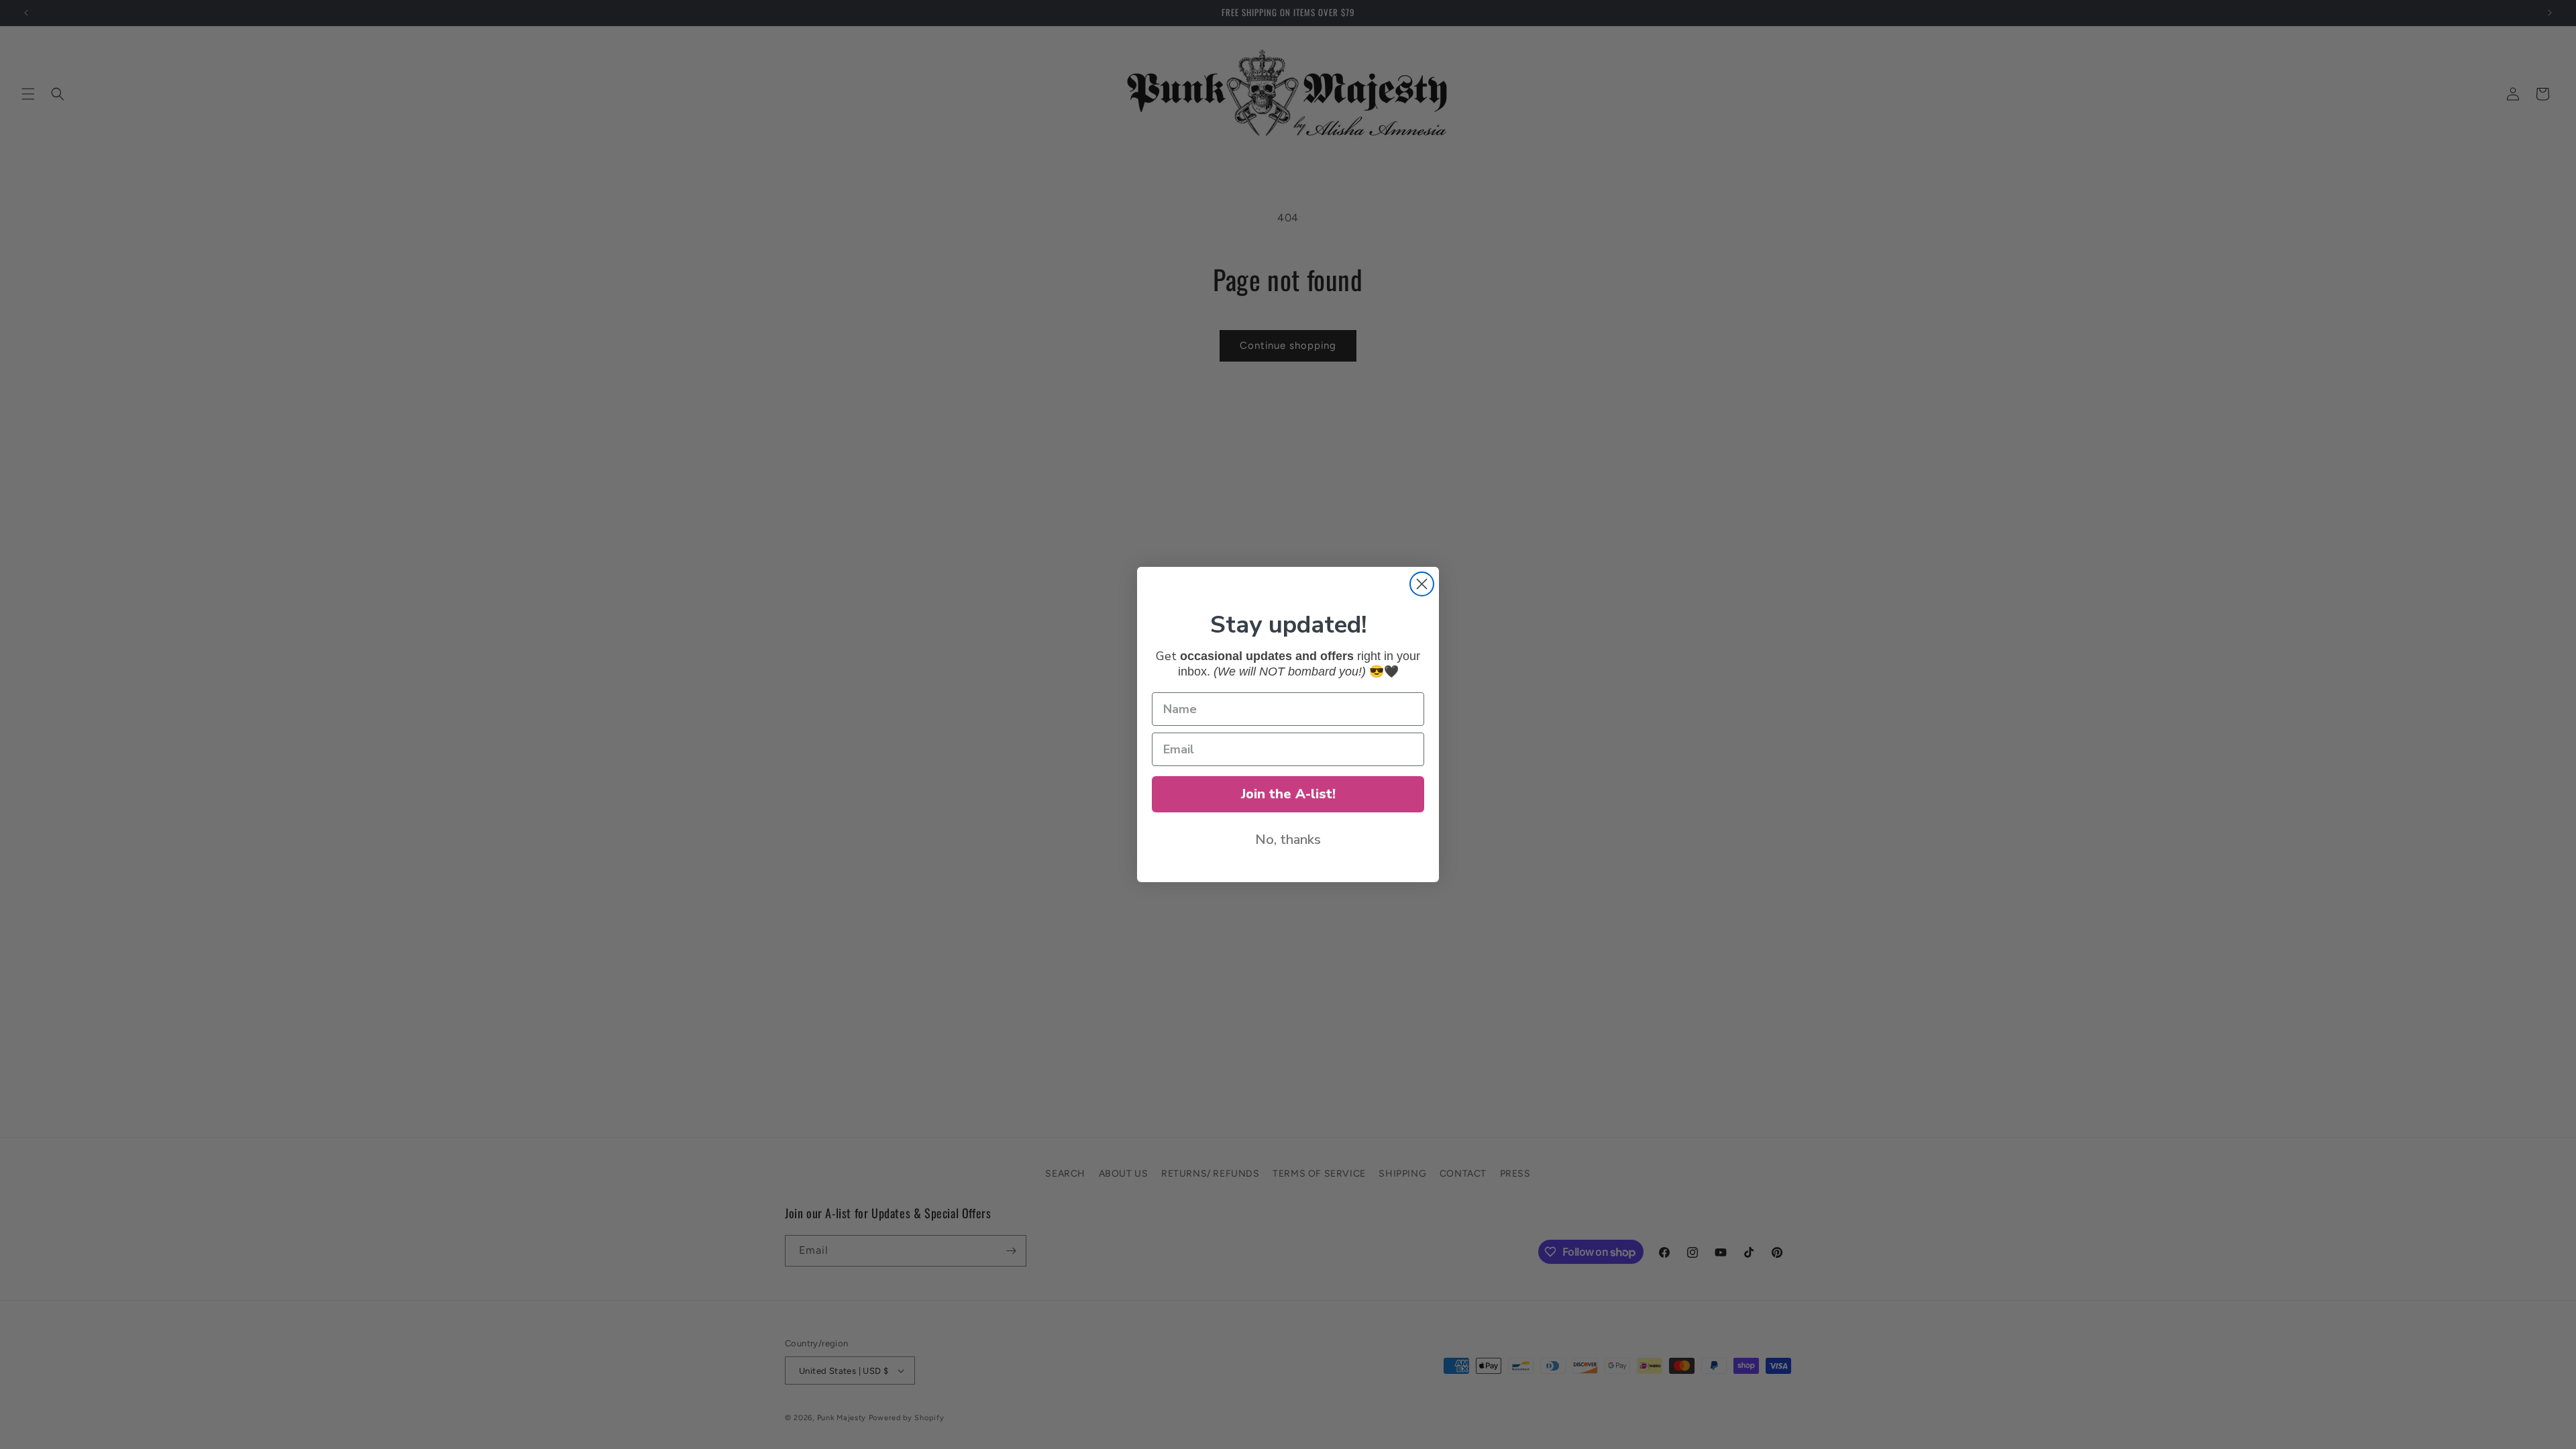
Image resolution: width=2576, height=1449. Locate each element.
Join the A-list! (1288, 794)
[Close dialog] (1422, 584)
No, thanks (1288, 840)
